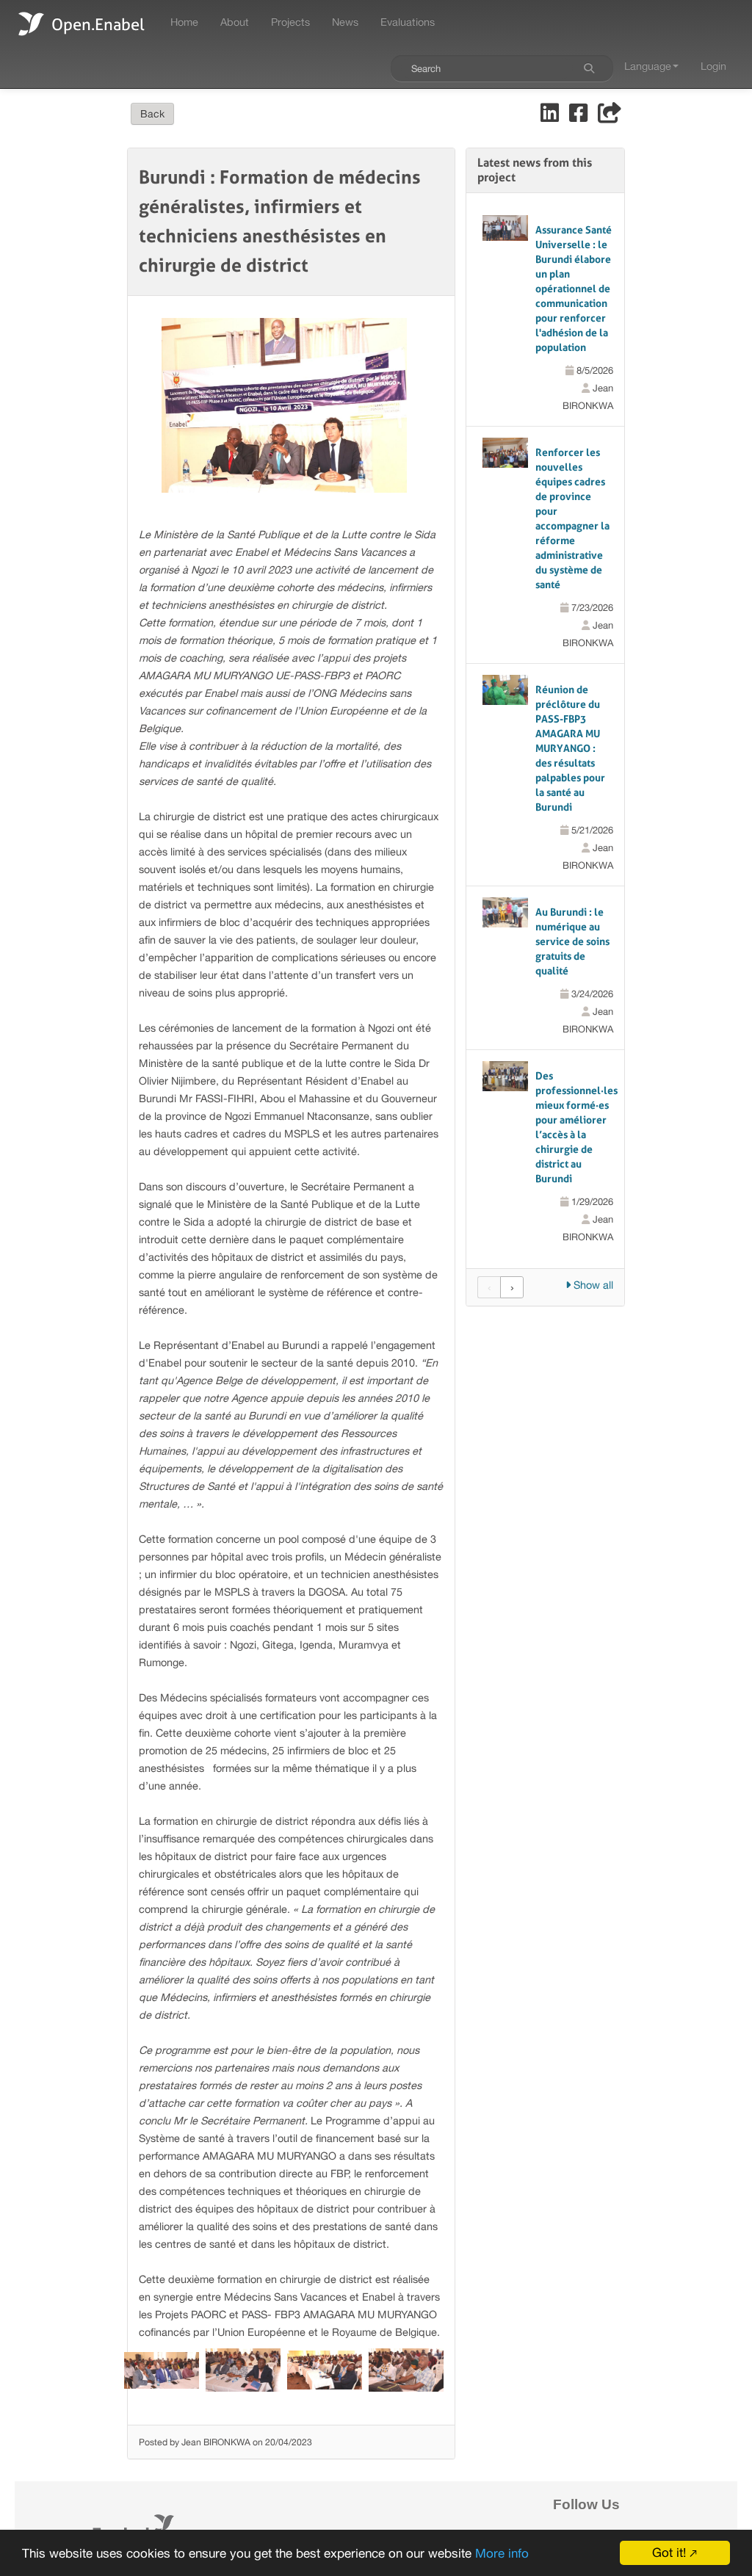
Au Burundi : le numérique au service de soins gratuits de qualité (572, 941)
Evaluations (408, 22)
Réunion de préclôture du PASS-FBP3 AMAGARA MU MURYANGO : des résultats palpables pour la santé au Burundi (570, 748)
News (345, 22)
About (235, 22)
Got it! (669, 2553)
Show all (592, 1285)
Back (152, 114)
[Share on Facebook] (580, 116)
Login (713, 66)
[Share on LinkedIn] (551, 116)
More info (502, 2553)
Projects (290, 22)
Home (184, 22)
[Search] (589, 68)
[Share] (610, 116)
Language (648, 66)
